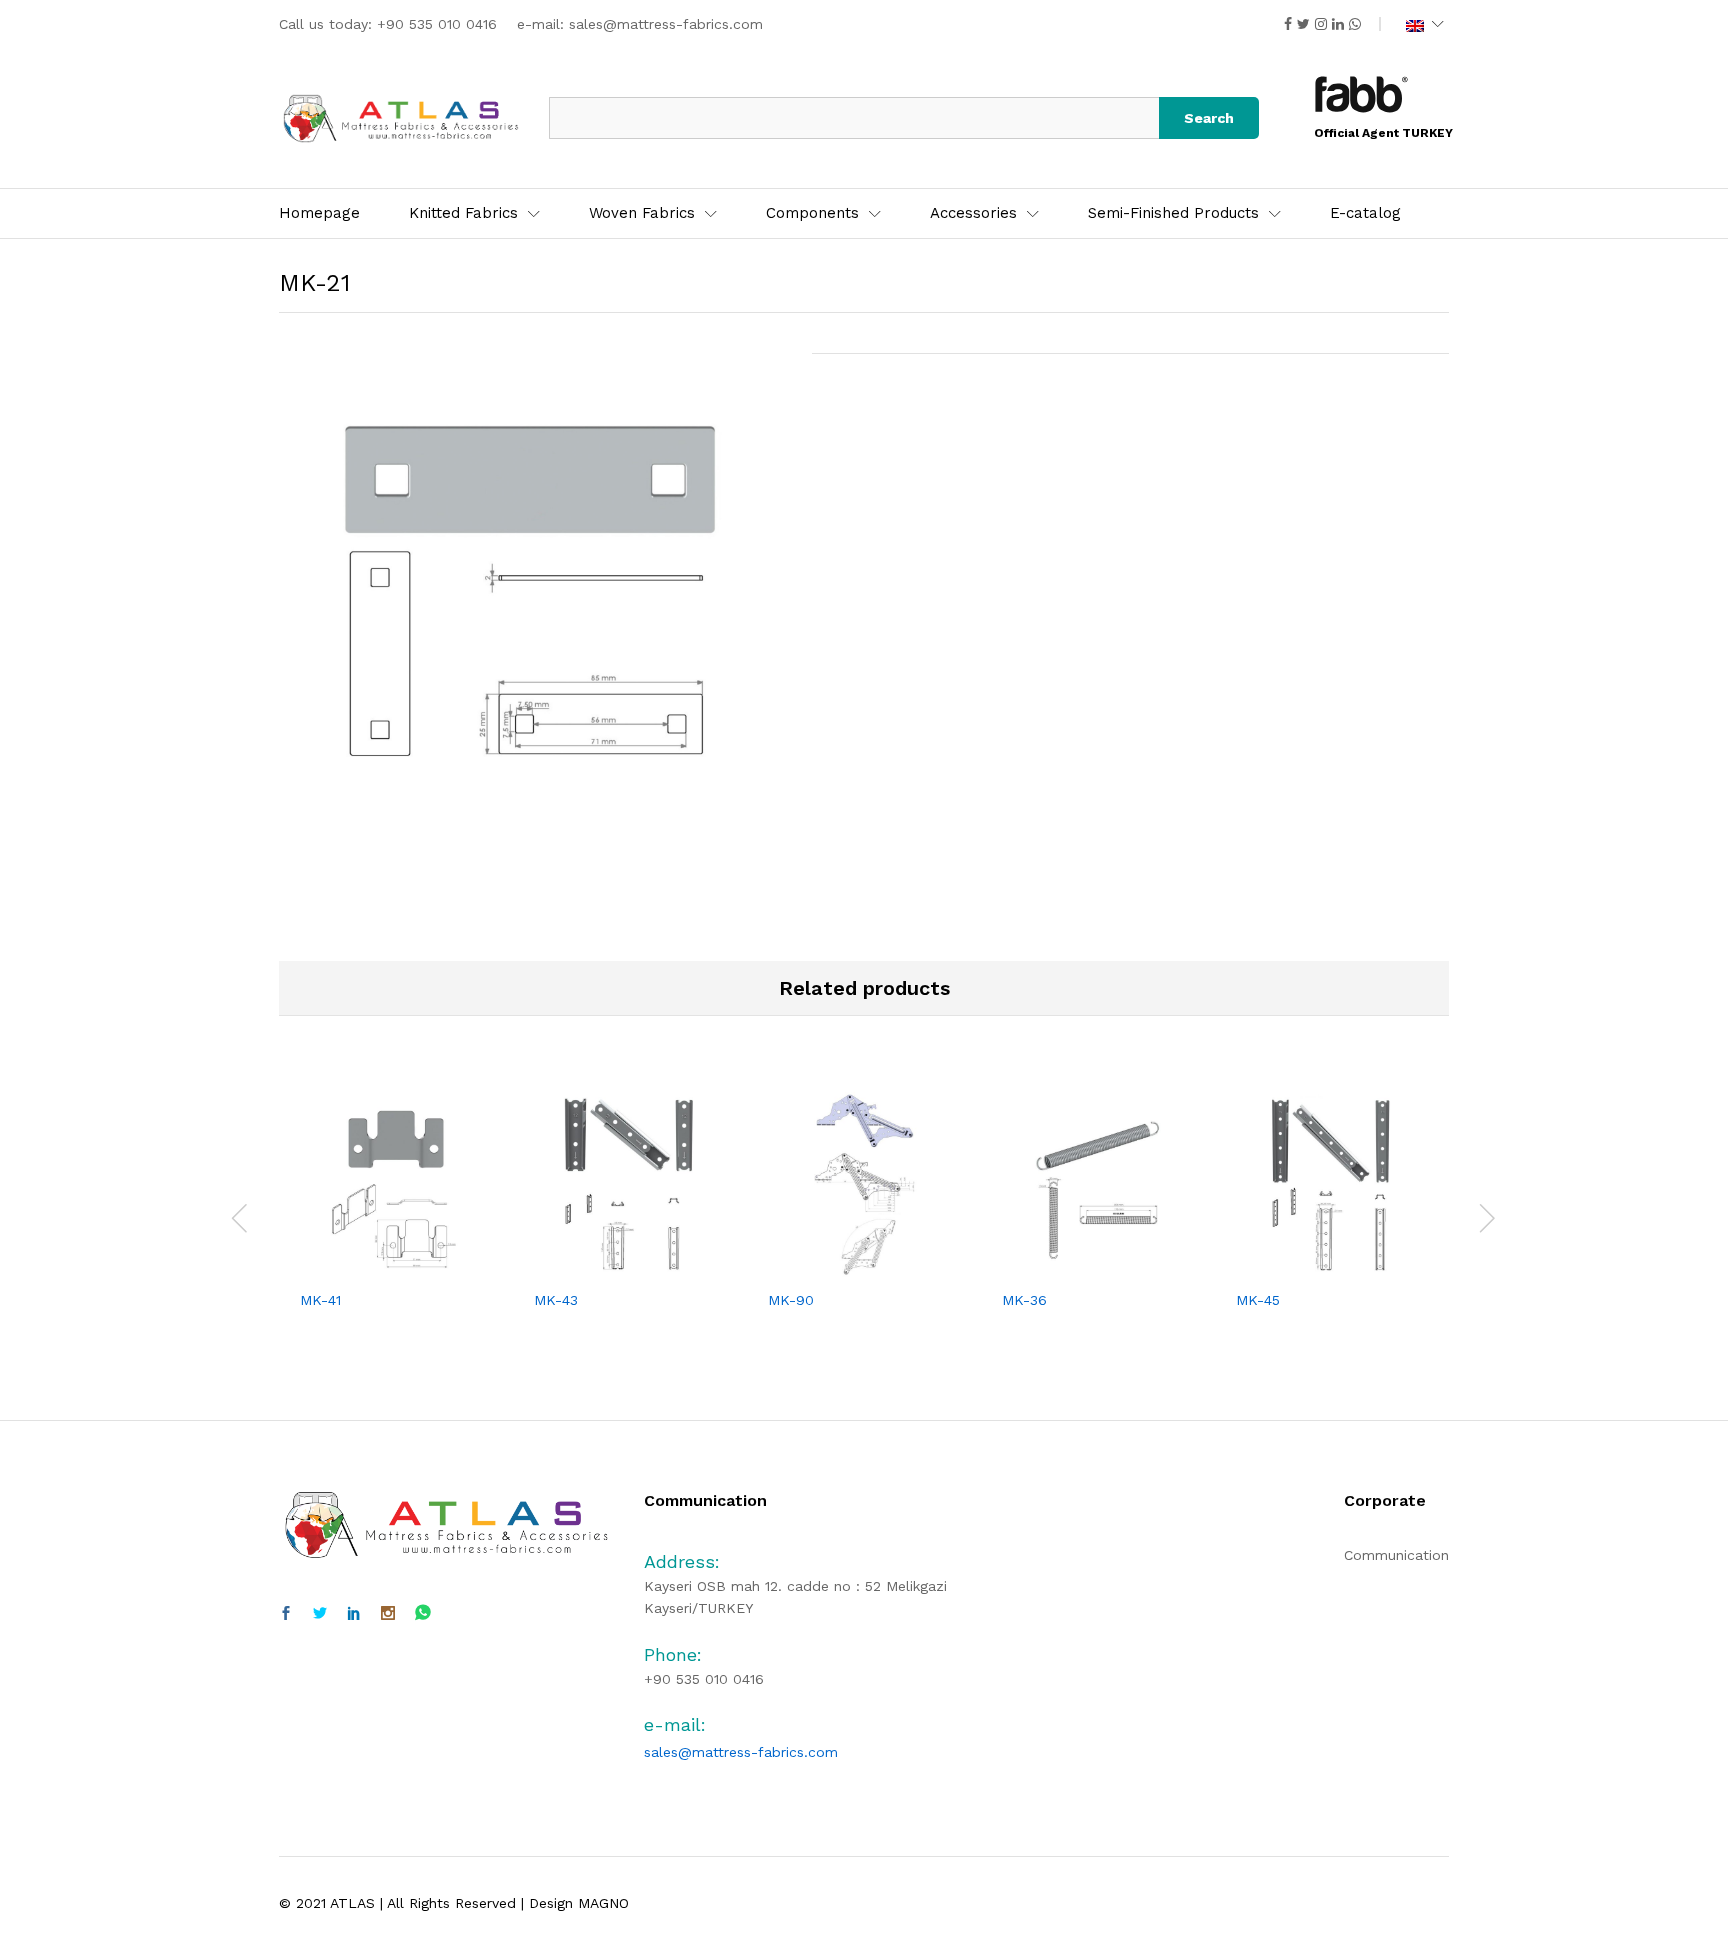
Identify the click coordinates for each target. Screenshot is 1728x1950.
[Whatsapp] (423, 1613)
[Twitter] (320, 1614)
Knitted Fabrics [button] (463, 213)
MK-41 (320, 1300)
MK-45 (1258, 1300)
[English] (1425, 24)
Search (1209, 118)
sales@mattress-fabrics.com (666, 24)
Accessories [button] (973, 213)
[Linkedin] (354, 1614)
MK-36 (1024, 1300)
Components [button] (812, 213)
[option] (396, 1215)
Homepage (319, 213)
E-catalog (1365, 213)
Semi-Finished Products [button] (1173, 213)
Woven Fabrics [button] (642, 213)
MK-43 (556, 1300)
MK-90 (791, 1300)
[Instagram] (388, 1614)
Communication (1396, 1555)
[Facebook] (286, 1614)
